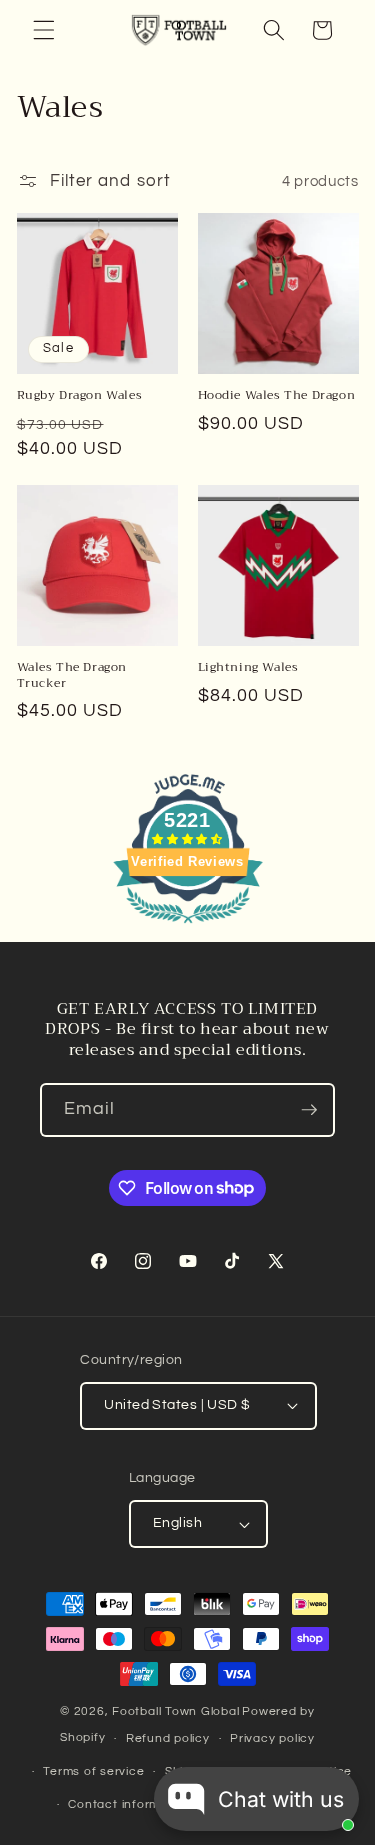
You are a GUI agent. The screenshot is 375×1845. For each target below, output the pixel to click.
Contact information (129, 1804)
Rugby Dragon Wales (80, 396)
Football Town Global (175, 1711)
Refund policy (168, 1738)
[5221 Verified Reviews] (188, 926)
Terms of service (93, 1771)
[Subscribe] (309, 1110)
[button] (44, 30)
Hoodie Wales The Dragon (277, 396)
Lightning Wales (248, 668)
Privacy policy (272, 1738)
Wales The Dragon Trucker (72, 675)
